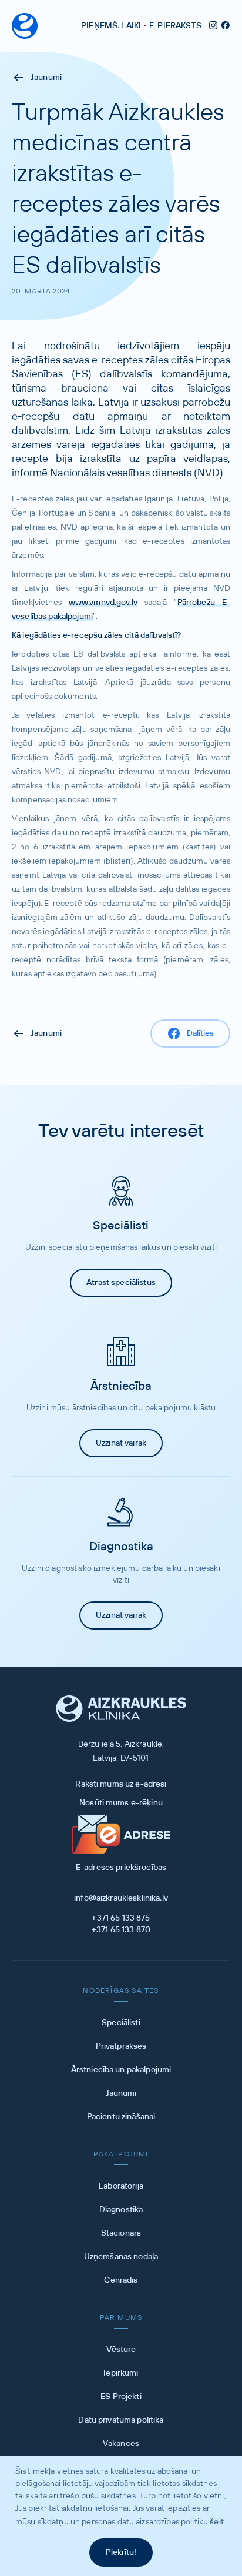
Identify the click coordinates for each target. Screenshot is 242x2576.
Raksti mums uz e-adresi (121, 1784)
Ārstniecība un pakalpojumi (121, 2070)
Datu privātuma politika (121, 2420)
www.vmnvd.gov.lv (103, 603)
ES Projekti (121, 2397)
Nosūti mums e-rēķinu (121, 1803)
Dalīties (200, 1033)
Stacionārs (121, 2233)
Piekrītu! (121, 2552)
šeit (217, 2522)
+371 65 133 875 (121, 1918)
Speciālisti (121, 2023)
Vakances (121, 2444)
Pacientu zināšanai (121, 2117)
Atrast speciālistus (121, 1283)
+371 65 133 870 (121, 1930)
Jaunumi (46, 78)
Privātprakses (121, 2046)
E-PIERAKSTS (175, 26)
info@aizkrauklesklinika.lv (121, 1898)
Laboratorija (121, 2186)
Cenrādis (121, 2280)
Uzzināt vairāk (121, 1443)
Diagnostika (121, 2210)
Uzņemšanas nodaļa (121, 2257)
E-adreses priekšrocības (121, 1868)
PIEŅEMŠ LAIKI (111, 26)
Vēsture (121, 2350)
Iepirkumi (121, 2373)
